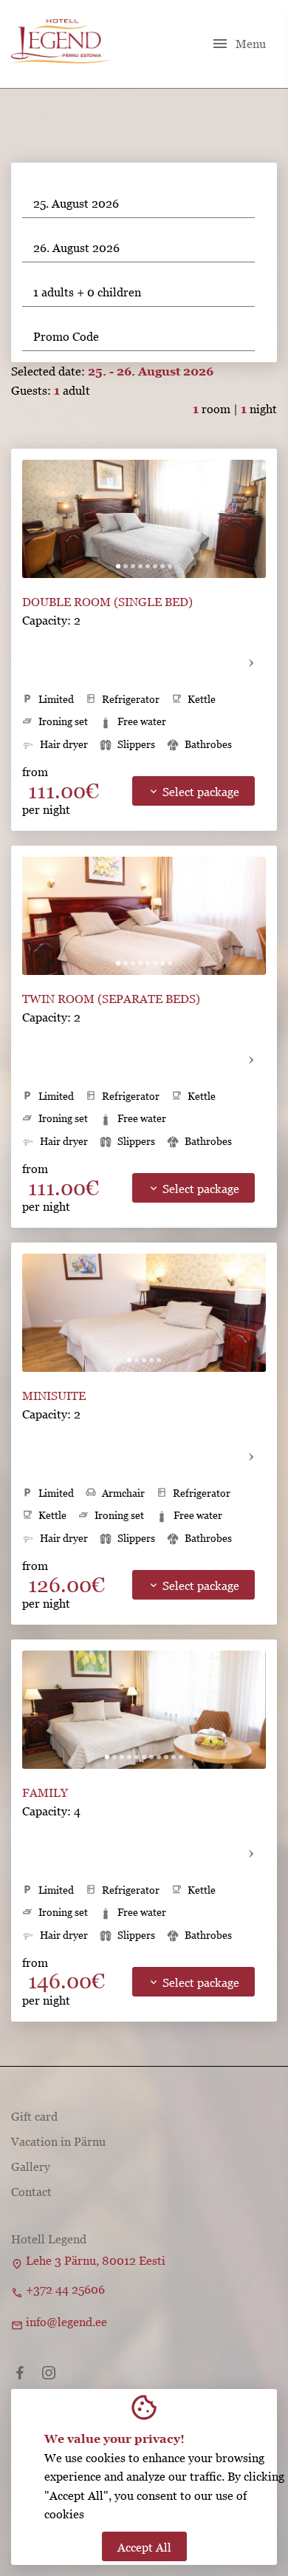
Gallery (31, 2167)
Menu (239, 44)
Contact (31, 2192)
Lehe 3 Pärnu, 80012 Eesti (96, 2260)
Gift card (34, 2116)
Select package (193, 792)
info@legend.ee (66, 2322)
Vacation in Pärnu (58, 2141)
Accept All (144, 2547)
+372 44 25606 (65, 2289)
